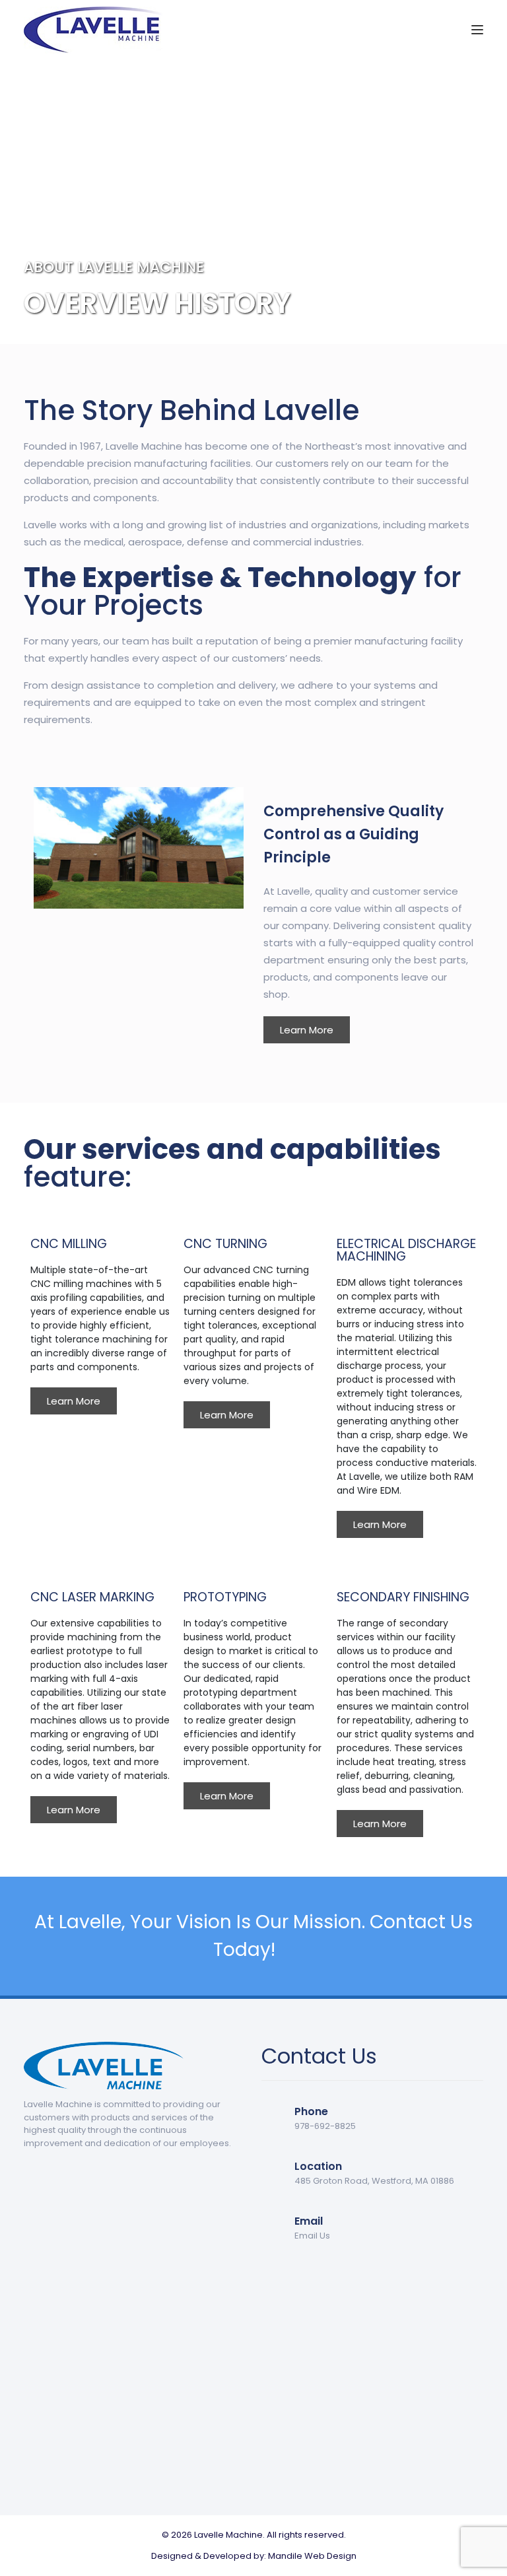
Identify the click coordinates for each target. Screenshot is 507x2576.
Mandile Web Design (312, 2556)
